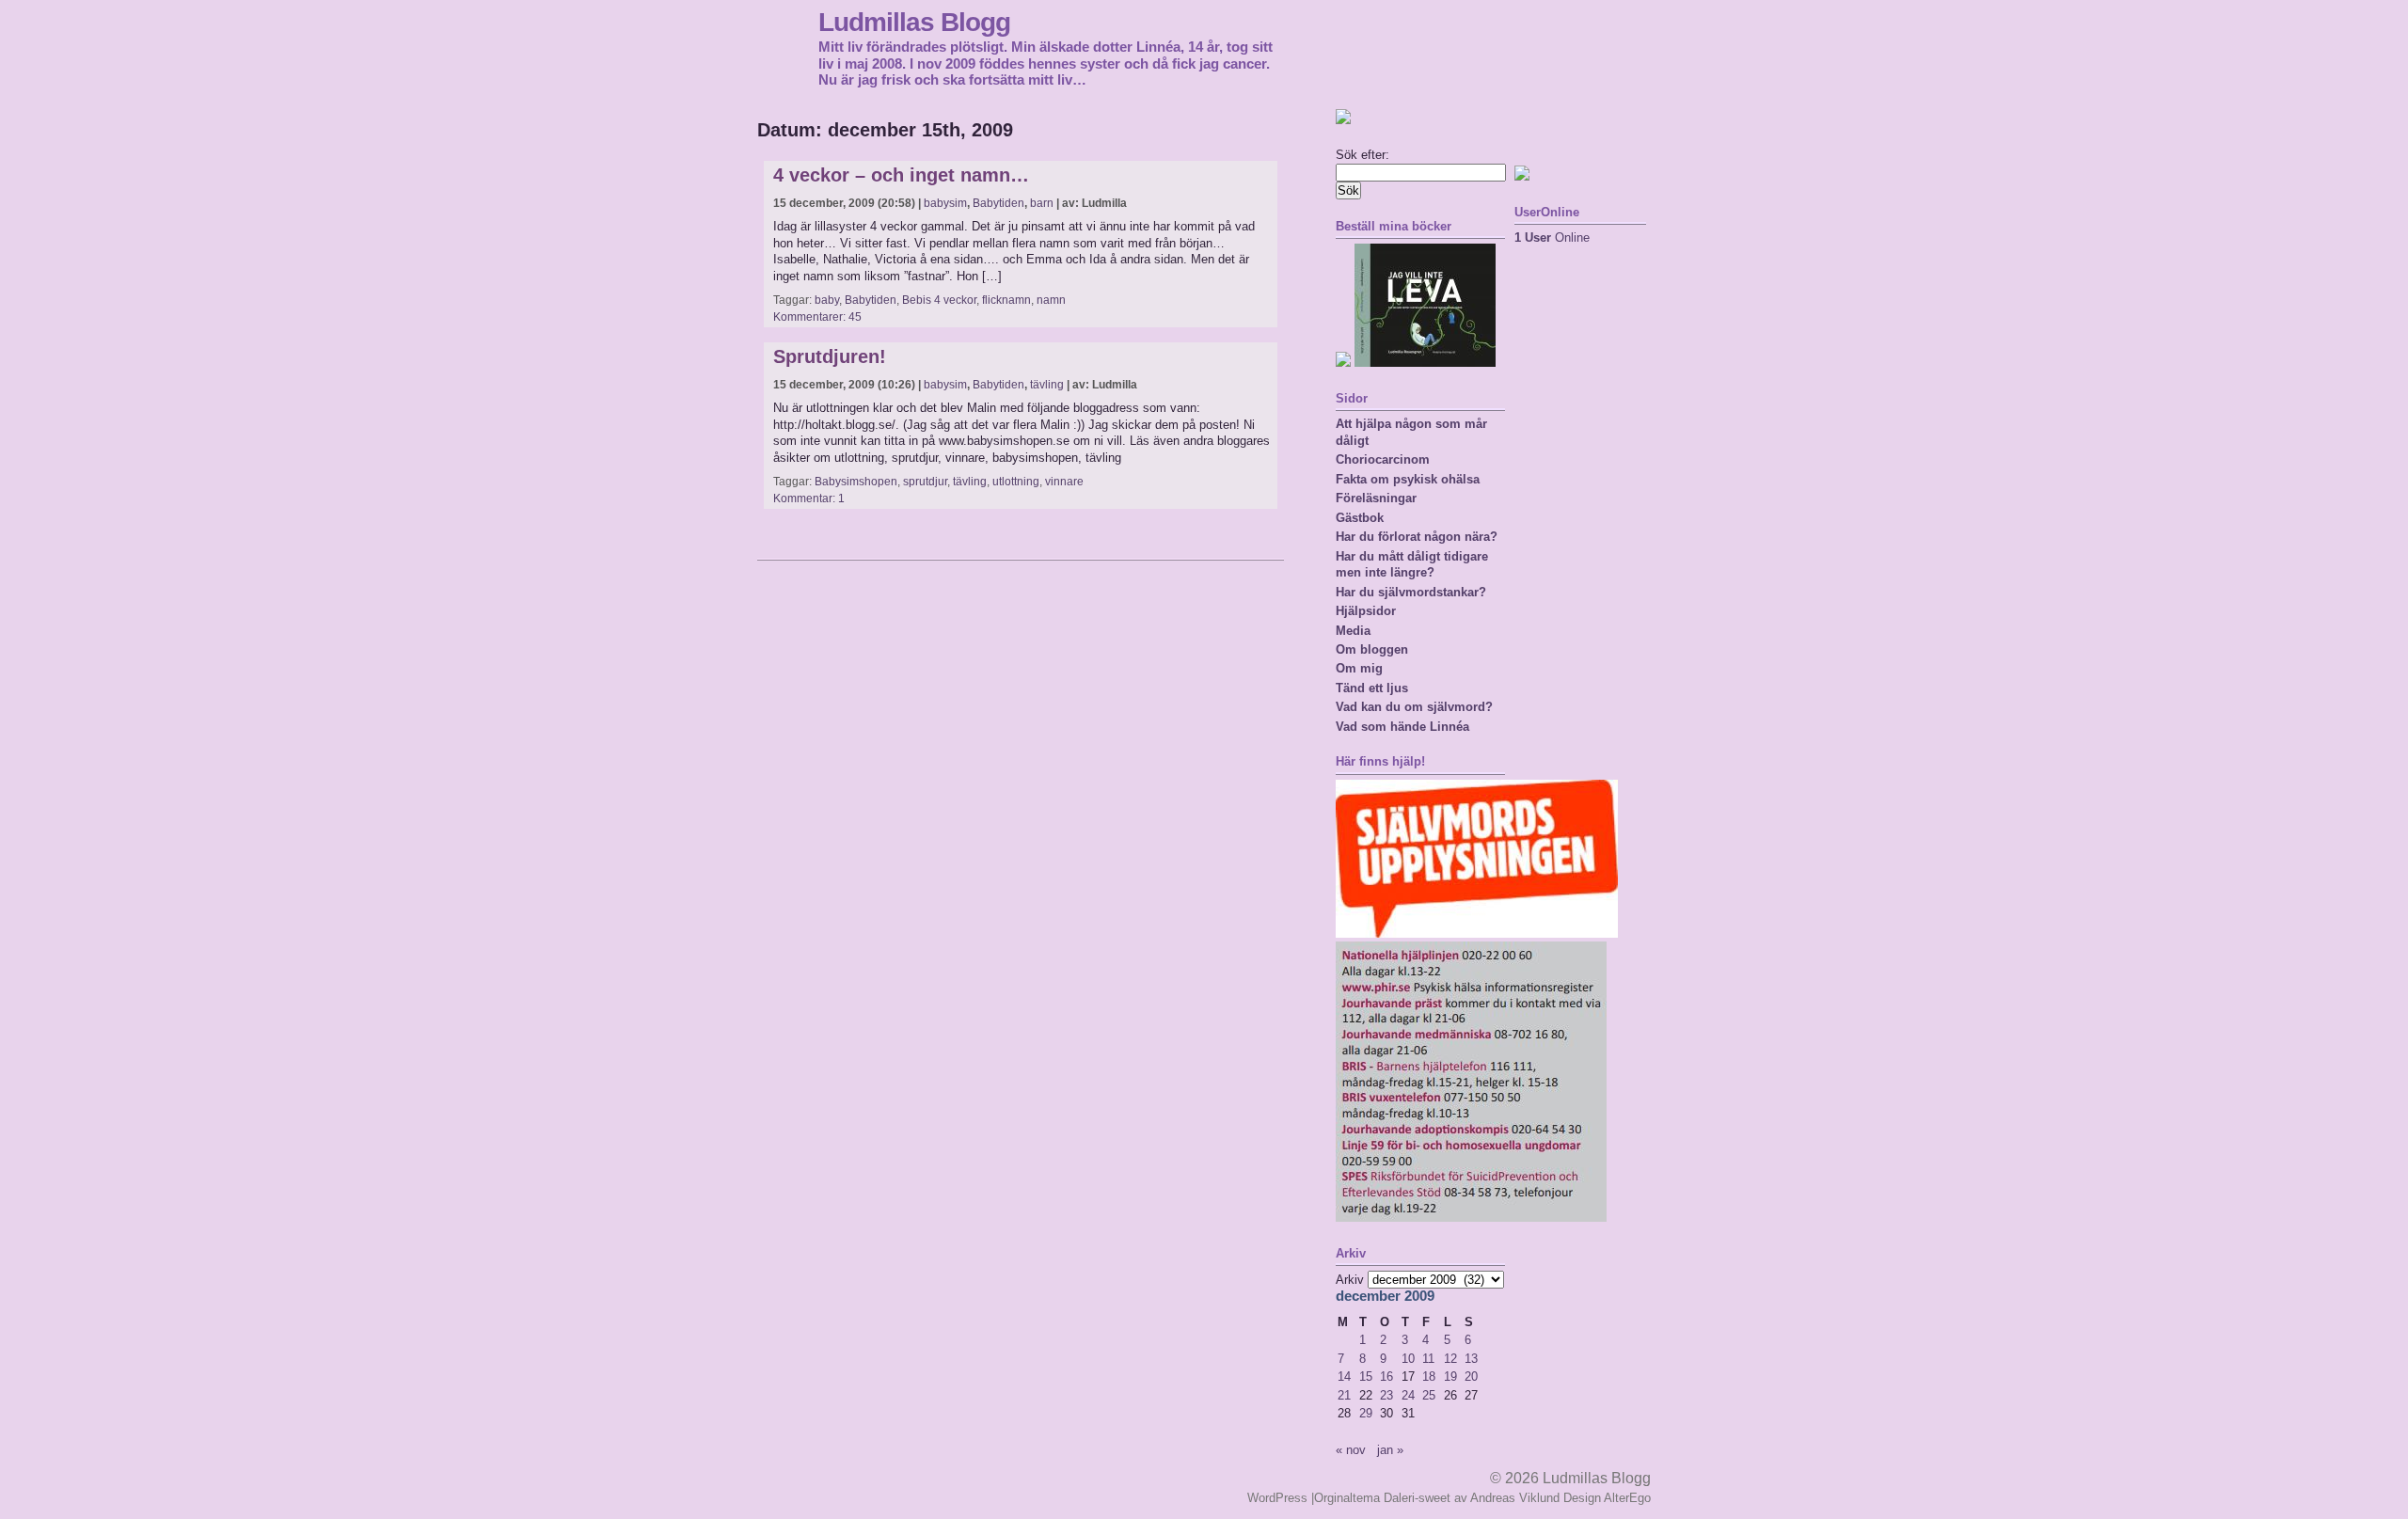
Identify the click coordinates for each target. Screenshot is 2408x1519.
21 (1344, 1395)
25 (1429, 1395)
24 (1408, 1395)
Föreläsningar (1376, 498)
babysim (945, 203)
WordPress (1277, 1498)
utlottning (1016, 482)
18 (1429, 1377)
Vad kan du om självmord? (1414, 707)
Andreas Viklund (1515, 1498)
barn (1042, 203)
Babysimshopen (856, 482)
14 (1344, 1377)
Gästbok (1360, 518)
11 (1428, 1359)
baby (827, 300)
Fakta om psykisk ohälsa (1408, 479)
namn (1051, 300)
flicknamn (1006, 300)
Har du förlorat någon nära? (1417, 537)
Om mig (1359, 668)
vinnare (1064, 482)
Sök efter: (1362, 155)
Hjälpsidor (1366, 611)
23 (1386, 1395)
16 (1386, 1377)
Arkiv (1350, 1280)
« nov (1351, 1450)
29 (1366, 1413)
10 (1408, 1359)
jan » (1390, 1450)
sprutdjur (925, 482)
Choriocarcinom (1383, 459)
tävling (1047, 385)
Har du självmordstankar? (1411, 592)
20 (1471, 1377)
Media (1353, 631)
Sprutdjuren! (830, 356)
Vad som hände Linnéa (1402, 727)
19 (1450, 1377)
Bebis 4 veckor (939, 300)
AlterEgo (1627, 1498)
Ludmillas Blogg (914, 22)
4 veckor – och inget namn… (901, 175)
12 (1450, 1359)
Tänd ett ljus (1372, 688)
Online (1552, 237)
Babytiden (998, 203)
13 (1471, 1359)
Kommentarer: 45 (817, 317)
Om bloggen (1372, 649)
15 (1366, 1377)
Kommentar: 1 (809, 498)
